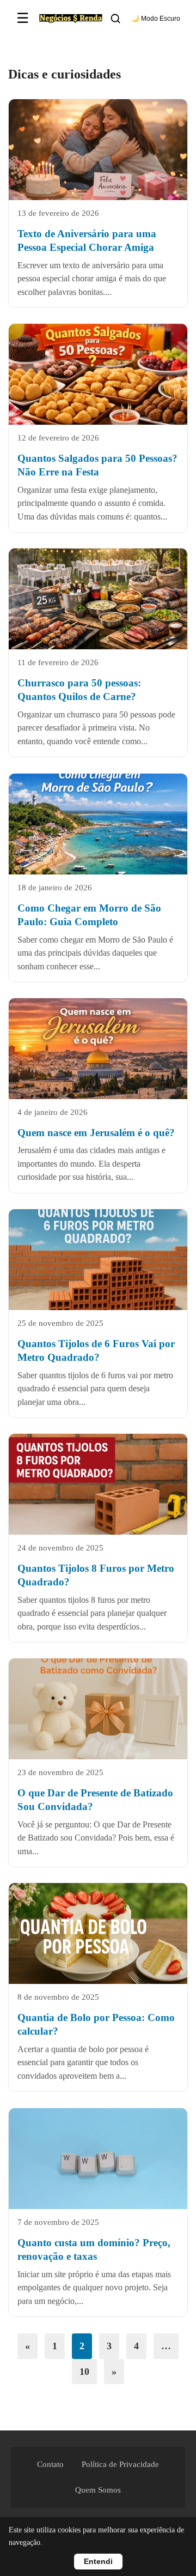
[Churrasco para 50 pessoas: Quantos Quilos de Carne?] (98, 599)
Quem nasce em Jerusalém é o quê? (96, 1132)
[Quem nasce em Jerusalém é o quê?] (98, 1049)
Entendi (98, 2562)
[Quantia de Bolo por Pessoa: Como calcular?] (98, 1933)
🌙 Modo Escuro (156, 19)
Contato (50, 2464)
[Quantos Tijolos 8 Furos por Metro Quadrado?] (98, 1484)
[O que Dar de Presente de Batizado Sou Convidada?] (98, 1709)
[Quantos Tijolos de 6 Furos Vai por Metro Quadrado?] (98, 1260)
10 (84, 2372)
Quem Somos (98, 2490)
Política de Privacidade (120, 2464)
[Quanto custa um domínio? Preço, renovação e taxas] (98, 2168)
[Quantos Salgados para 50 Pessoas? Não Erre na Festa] (98, 374)
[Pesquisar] (115, 19)
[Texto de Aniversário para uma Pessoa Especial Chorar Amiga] (98, 150)
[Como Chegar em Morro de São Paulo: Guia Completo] (98, 824)
